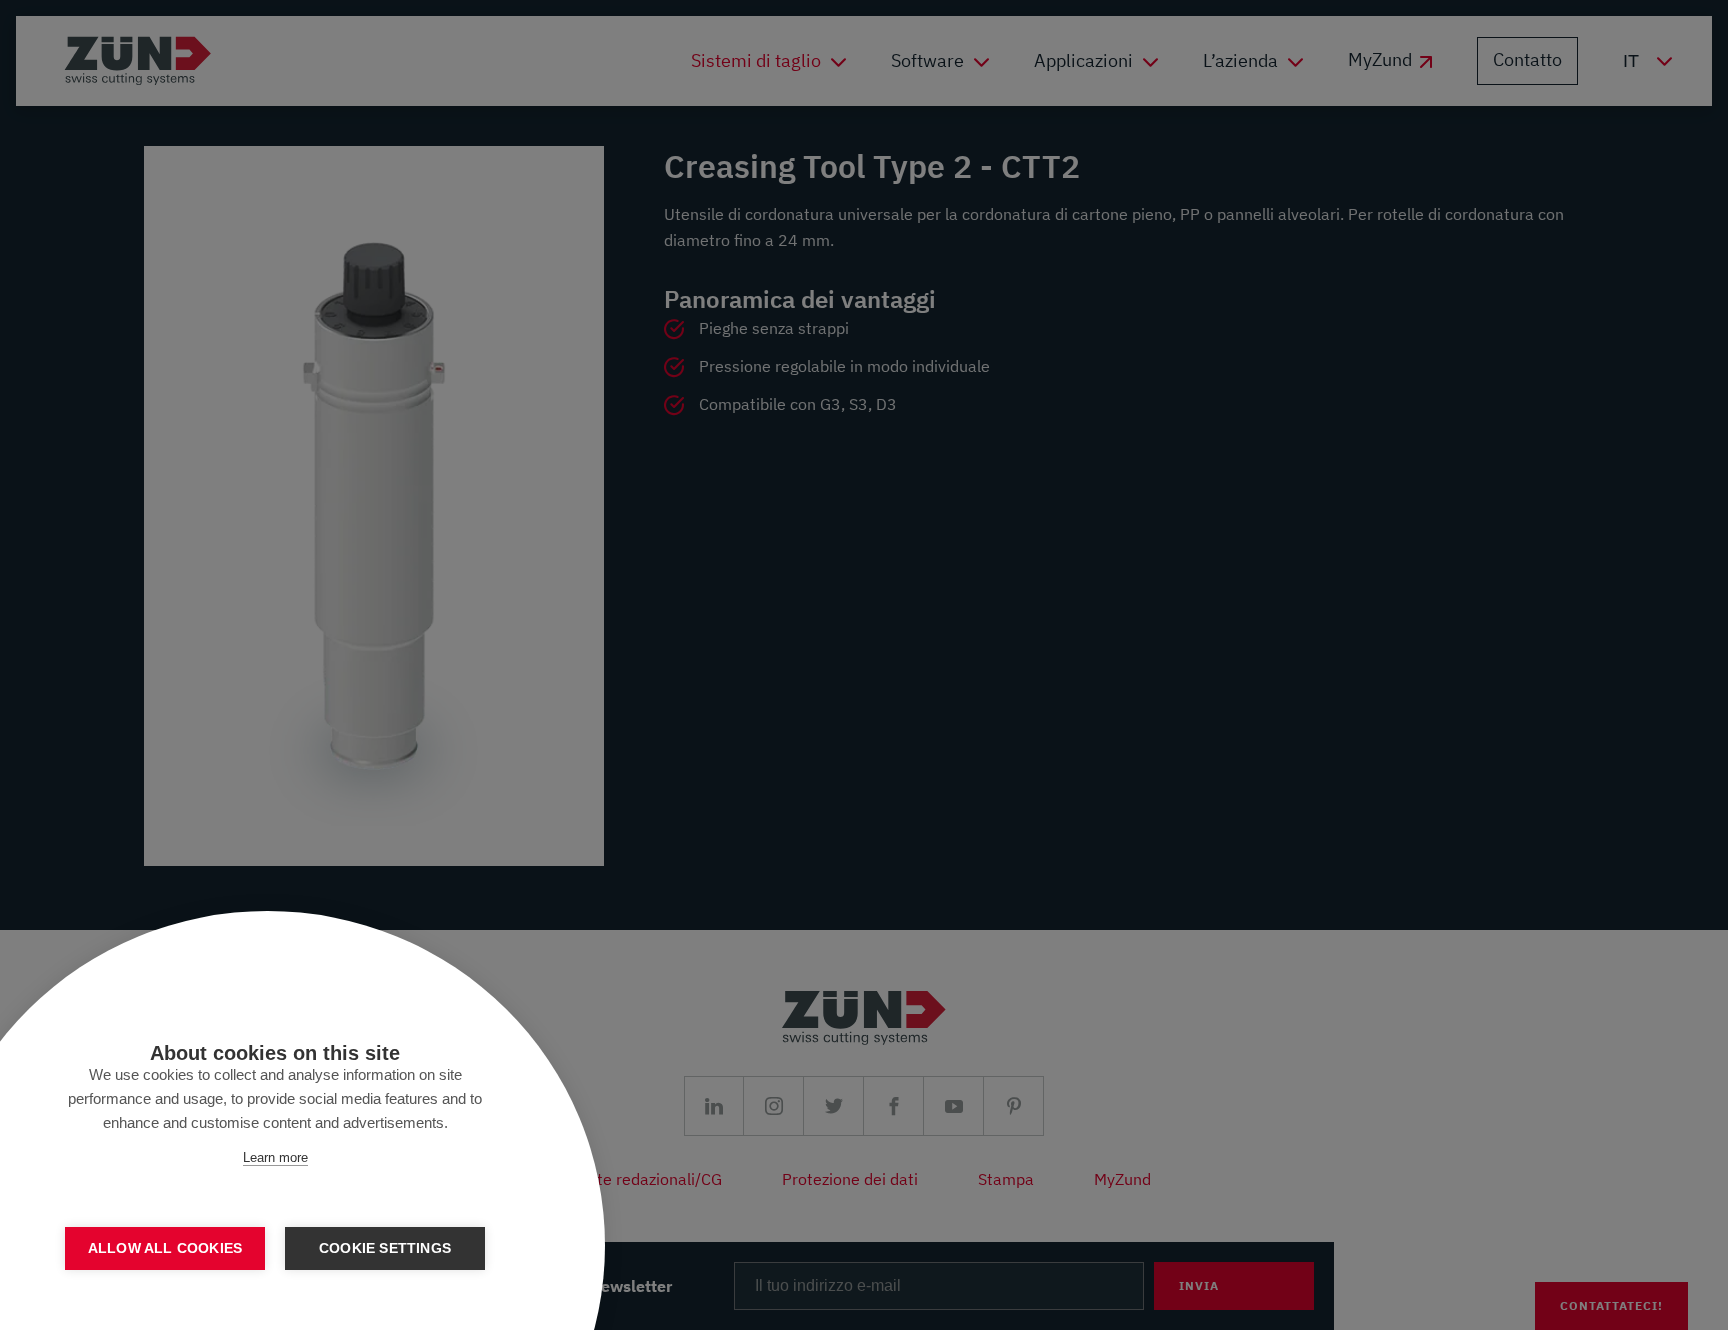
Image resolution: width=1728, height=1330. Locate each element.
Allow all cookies (165, 1248)
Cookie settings (385, 1248)
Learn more (275, 1157)
